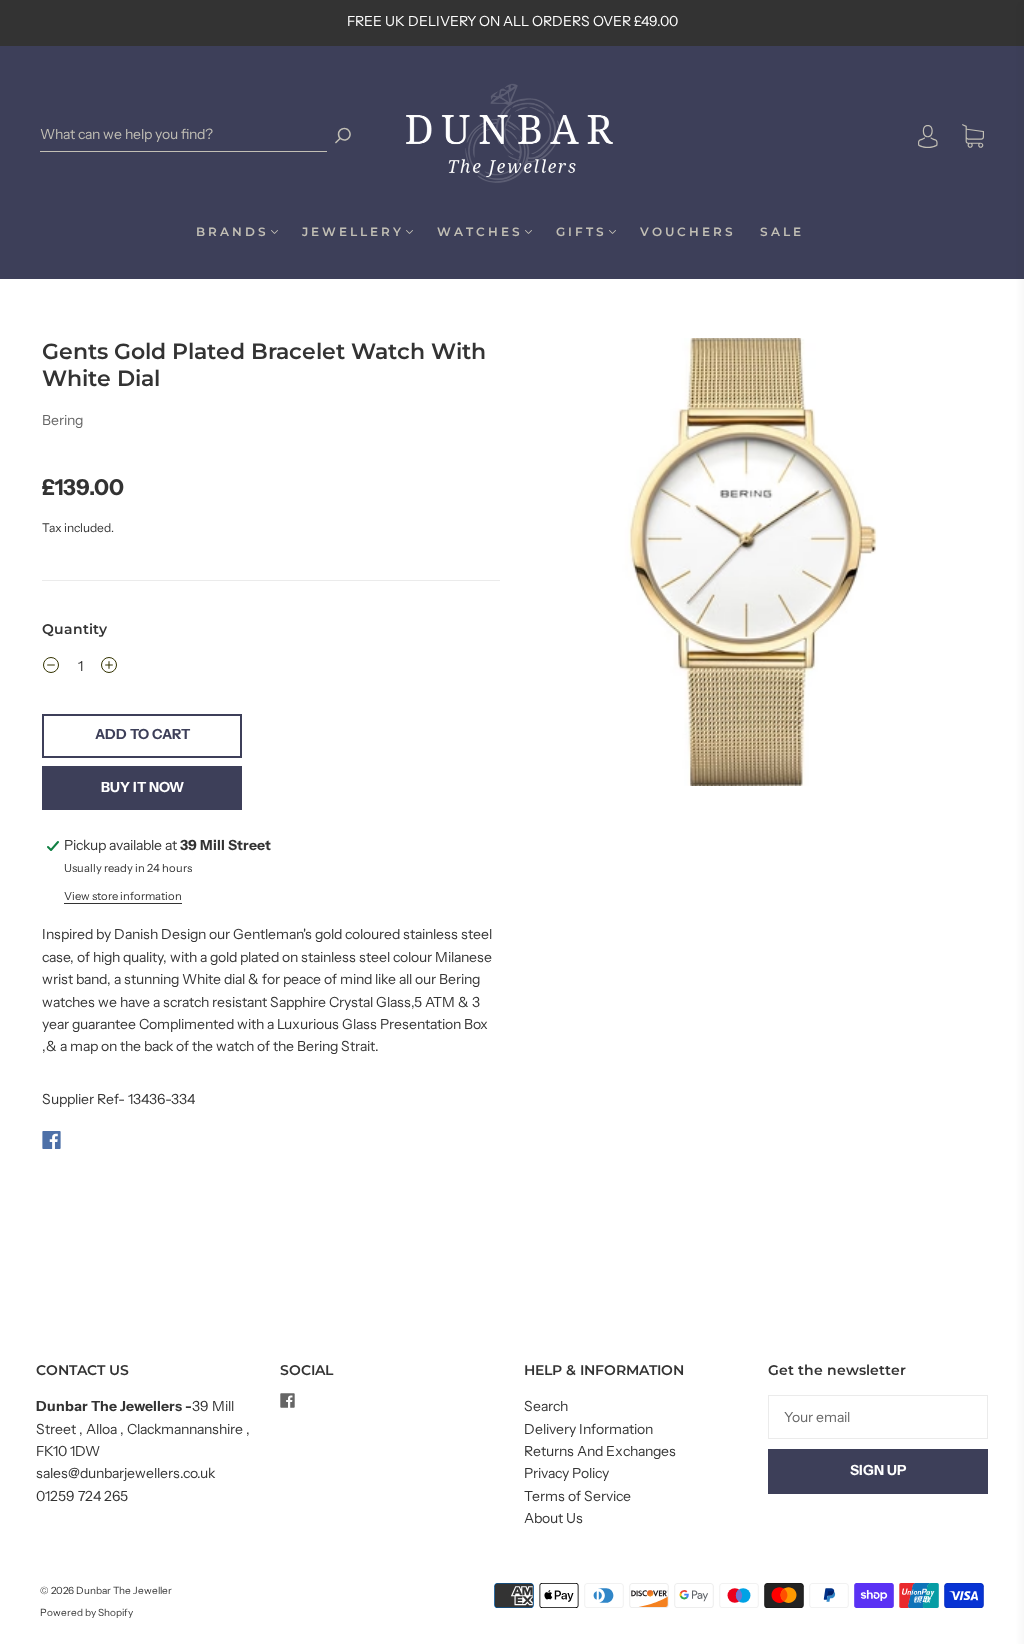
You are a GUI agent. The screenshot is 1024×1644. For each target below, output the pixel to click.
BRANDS (232, 231)
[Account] (928, 136)
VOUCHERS (688, 231)
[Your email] (878, 1417)
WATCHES (480, 231)
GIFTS (581, 231)
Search (546, 1406)
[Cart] (973, 137)
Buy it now (142, 787)
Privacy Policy (566, 1473)
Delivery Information (588, 1429)
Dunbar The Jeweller (124, 1590)
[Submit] (343, 134)
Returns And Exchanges (600, 1451)
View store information (123, 896)
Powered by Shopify (86, 1612)
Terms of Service (577, 1496)
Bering (62, 420)
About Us (553, 1518)
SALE (782, 231)
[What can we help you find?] (183, 134)
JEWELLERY (353, 231)
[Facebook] (51, 1140)
